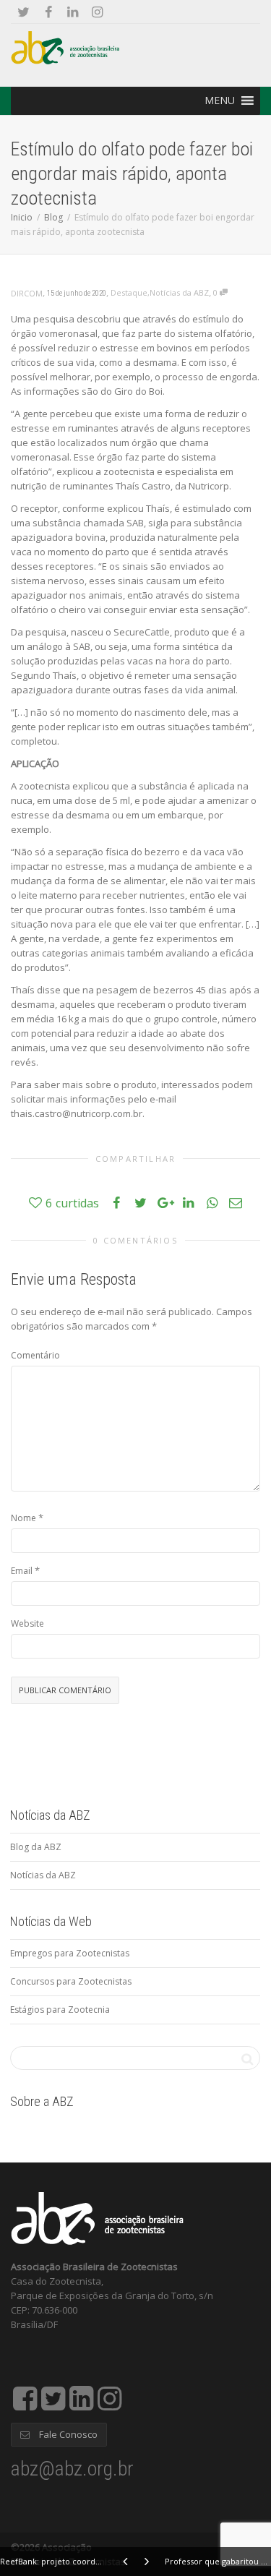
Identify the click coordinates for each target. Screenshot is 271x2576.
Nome (23, 1518)
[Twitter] (23, 12)
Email (22, 1571)
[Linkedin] (73, 12)
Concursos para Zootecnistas (71, 1981)
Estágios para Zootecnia (60, 2010)
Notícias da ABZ (179, 292)
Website (27, 1623)
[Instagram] (97, 12)
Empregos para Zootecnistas (70, 1953)
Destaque (129, 292)
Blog (53, 217)
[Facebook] (48, 12)
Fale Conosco (67, 2434)
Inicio (22, 217)
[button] (220, 100)
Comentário (35, 1355)
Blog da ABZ (36, 1847)
